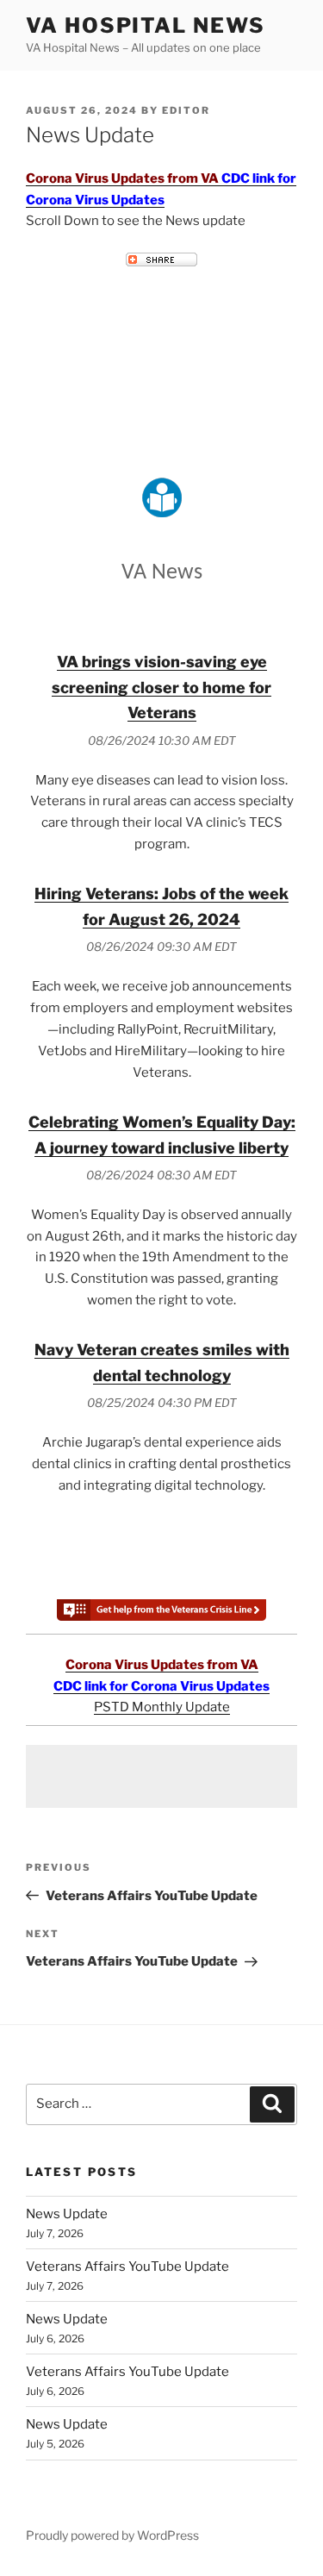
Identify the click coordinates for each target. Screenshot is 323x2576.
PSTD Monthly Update (162, 1707)
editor (186, 110)
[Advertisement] (161, 1776)
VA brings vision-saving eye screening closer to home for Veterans (161, 688)
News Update (67, 2214)
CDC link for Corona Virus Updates (161, 1686)
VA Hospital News (146, 25)
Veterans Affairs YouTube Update (127, 2267)
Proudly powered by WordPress (112, 2535)
